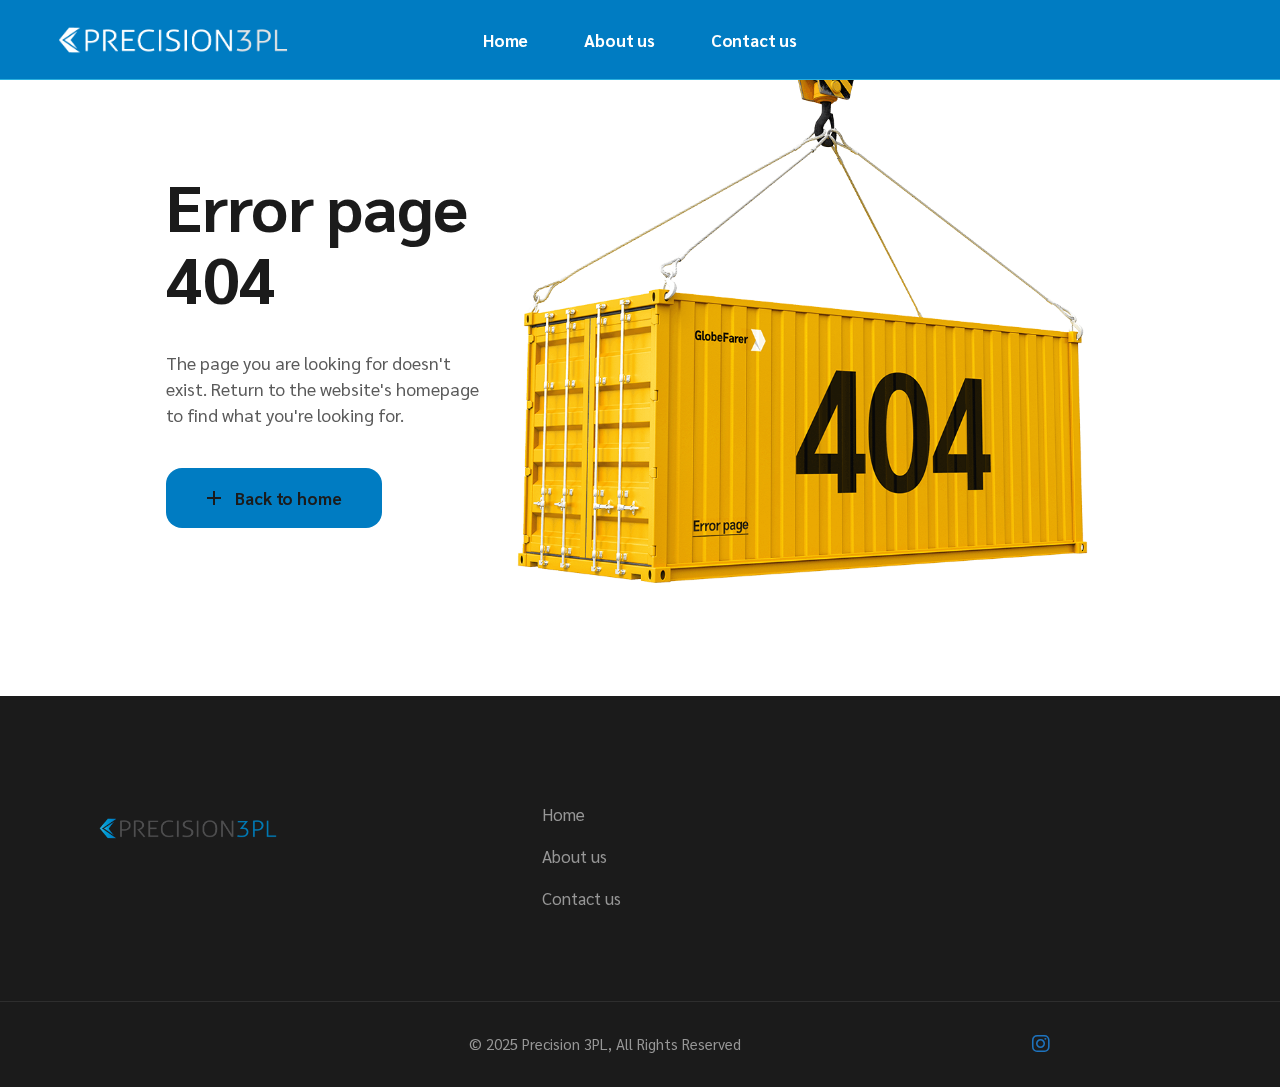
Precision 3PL (565, 1043)
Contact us (581, 898)
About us (574, 856)
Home (563, 814)
